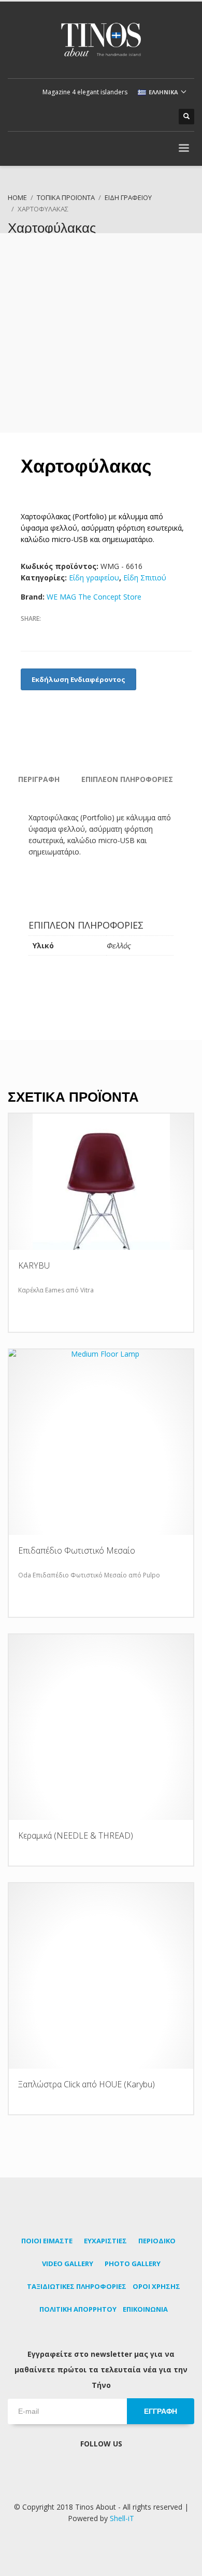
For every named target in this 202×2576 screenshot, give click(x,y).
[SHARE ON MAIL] (101, 632)
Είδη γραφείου (94, 578)
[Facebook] (114, 117)
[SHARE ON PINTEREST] (83, 632)
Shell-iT (122, 2518)
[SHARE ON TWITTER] (47, 633)
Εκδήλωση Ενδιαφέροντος (78, 679)
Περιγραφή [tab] (39, 779)
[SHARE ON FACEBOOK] (28, 632)
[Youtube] (145, 117)
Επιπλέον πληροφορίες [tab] (127, 779)
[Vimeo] (161, 117)
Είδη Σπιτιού (145, 578)
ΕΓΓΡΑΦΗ (161, 2411)
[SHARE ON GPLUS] (65, 632)
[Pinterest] (129, 117)
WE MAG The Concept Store (94, 597)
